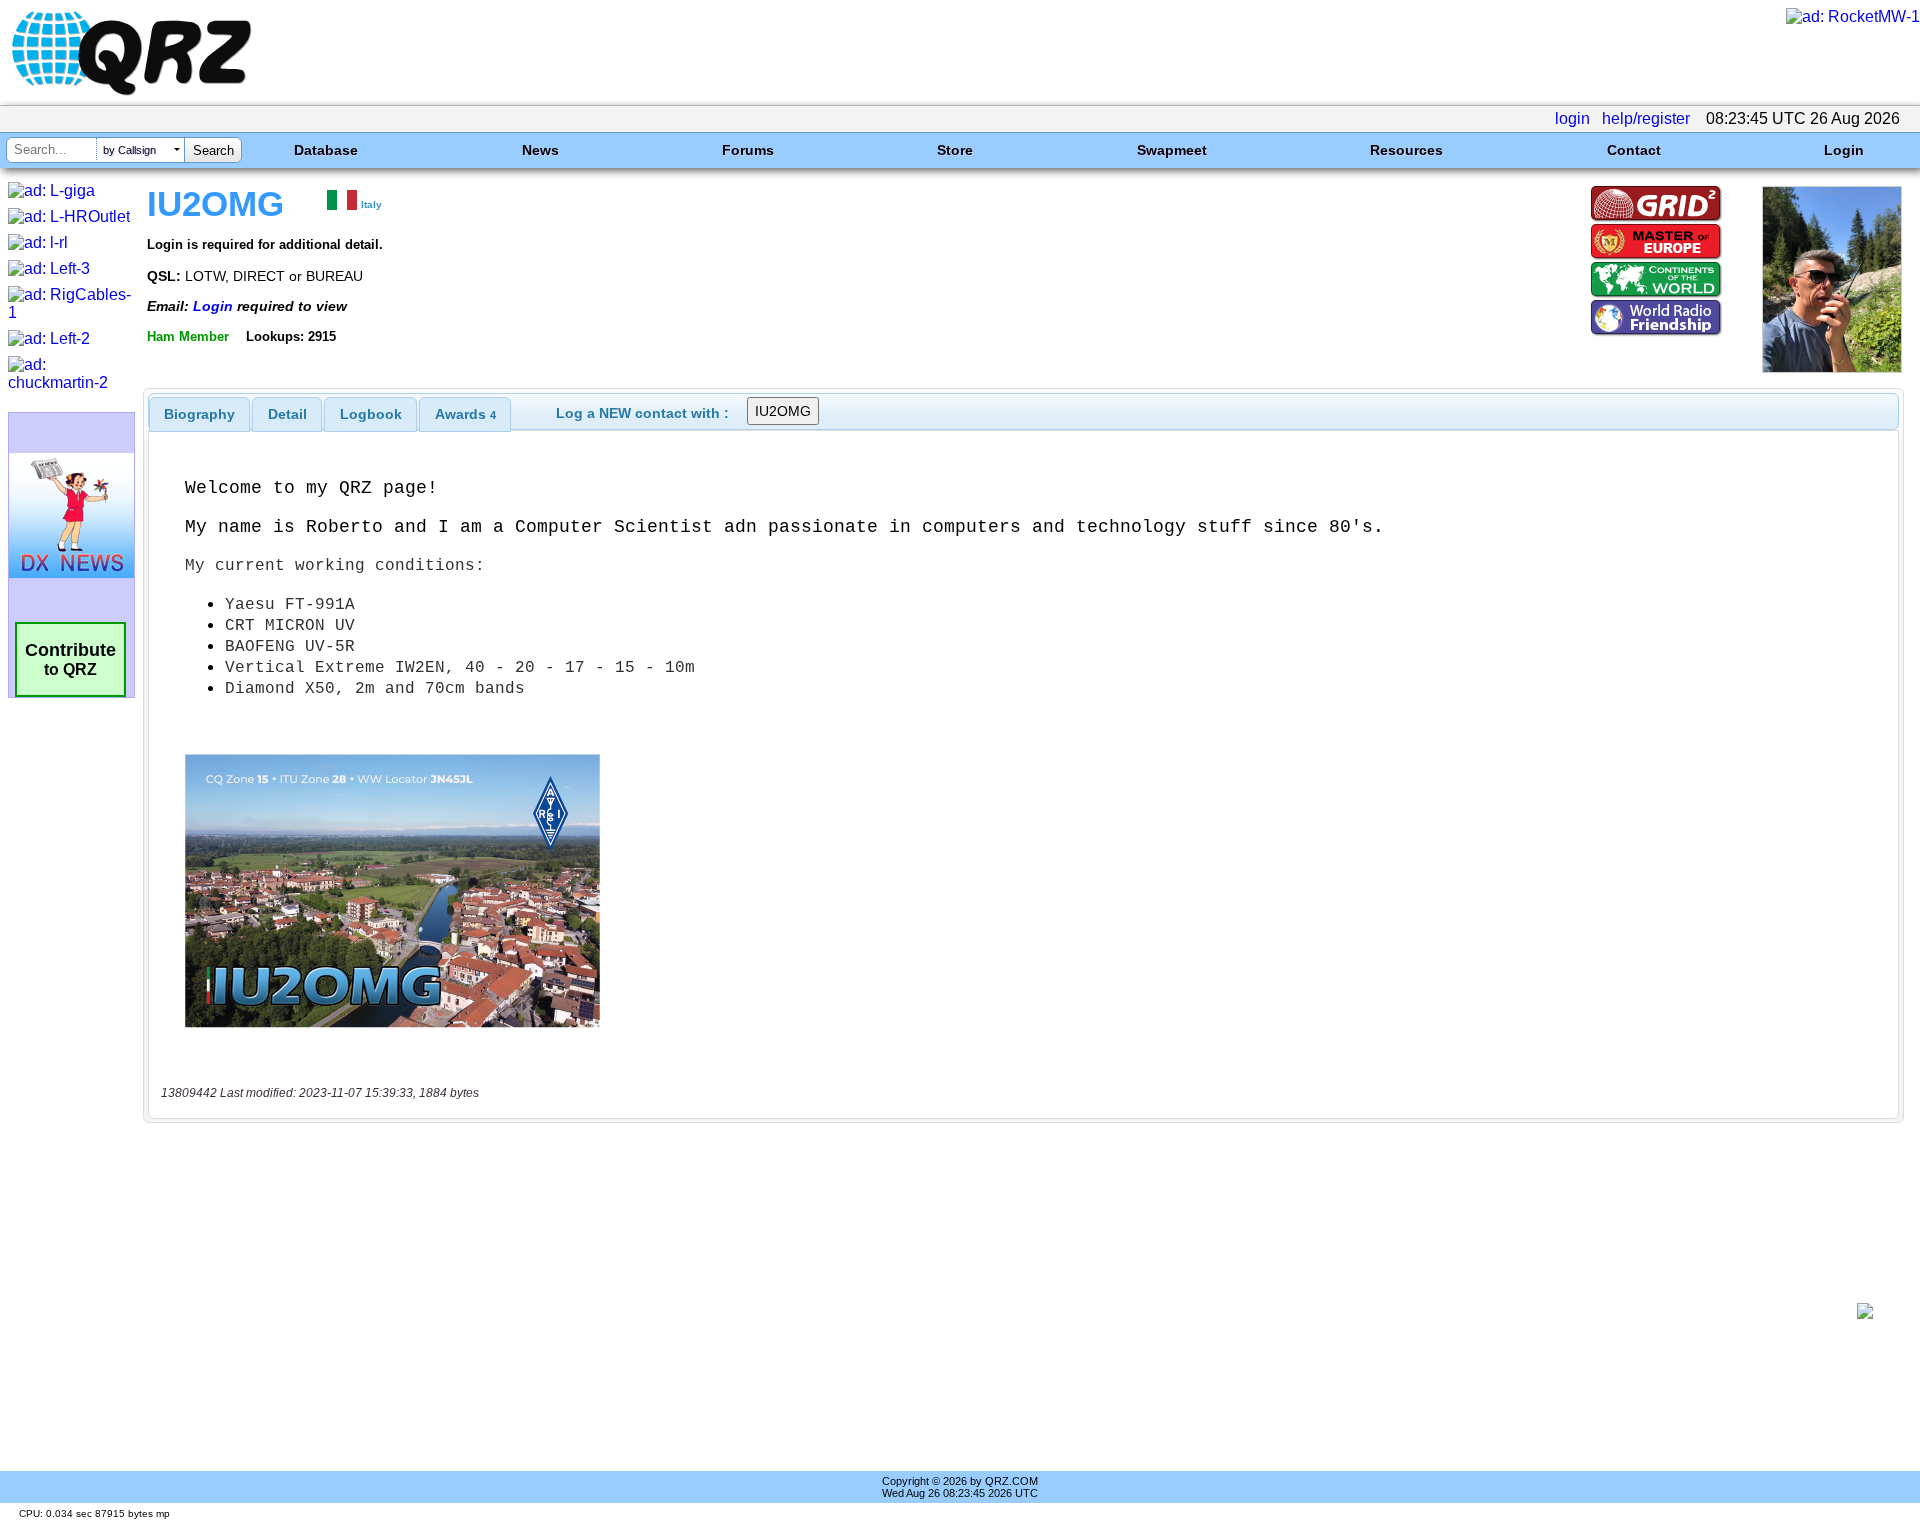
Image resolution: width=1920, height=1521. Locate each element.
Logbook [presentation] (371, 414)
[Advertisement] (1000, 1311)
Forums (748, 150)
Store (955, 150)
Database (326, 150)
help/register (1646, 118)
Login (1844, 150)
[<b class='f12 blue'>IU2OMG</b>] (1832, 367)
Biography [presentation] (199, 414)
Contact (1634, 150)
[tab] (199, 414)
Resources (1406, 150)
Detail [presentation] (287, 414)
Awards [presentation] (465, 414)
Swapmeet (1172, 150)
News (540, 150)
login (1572, 118)
